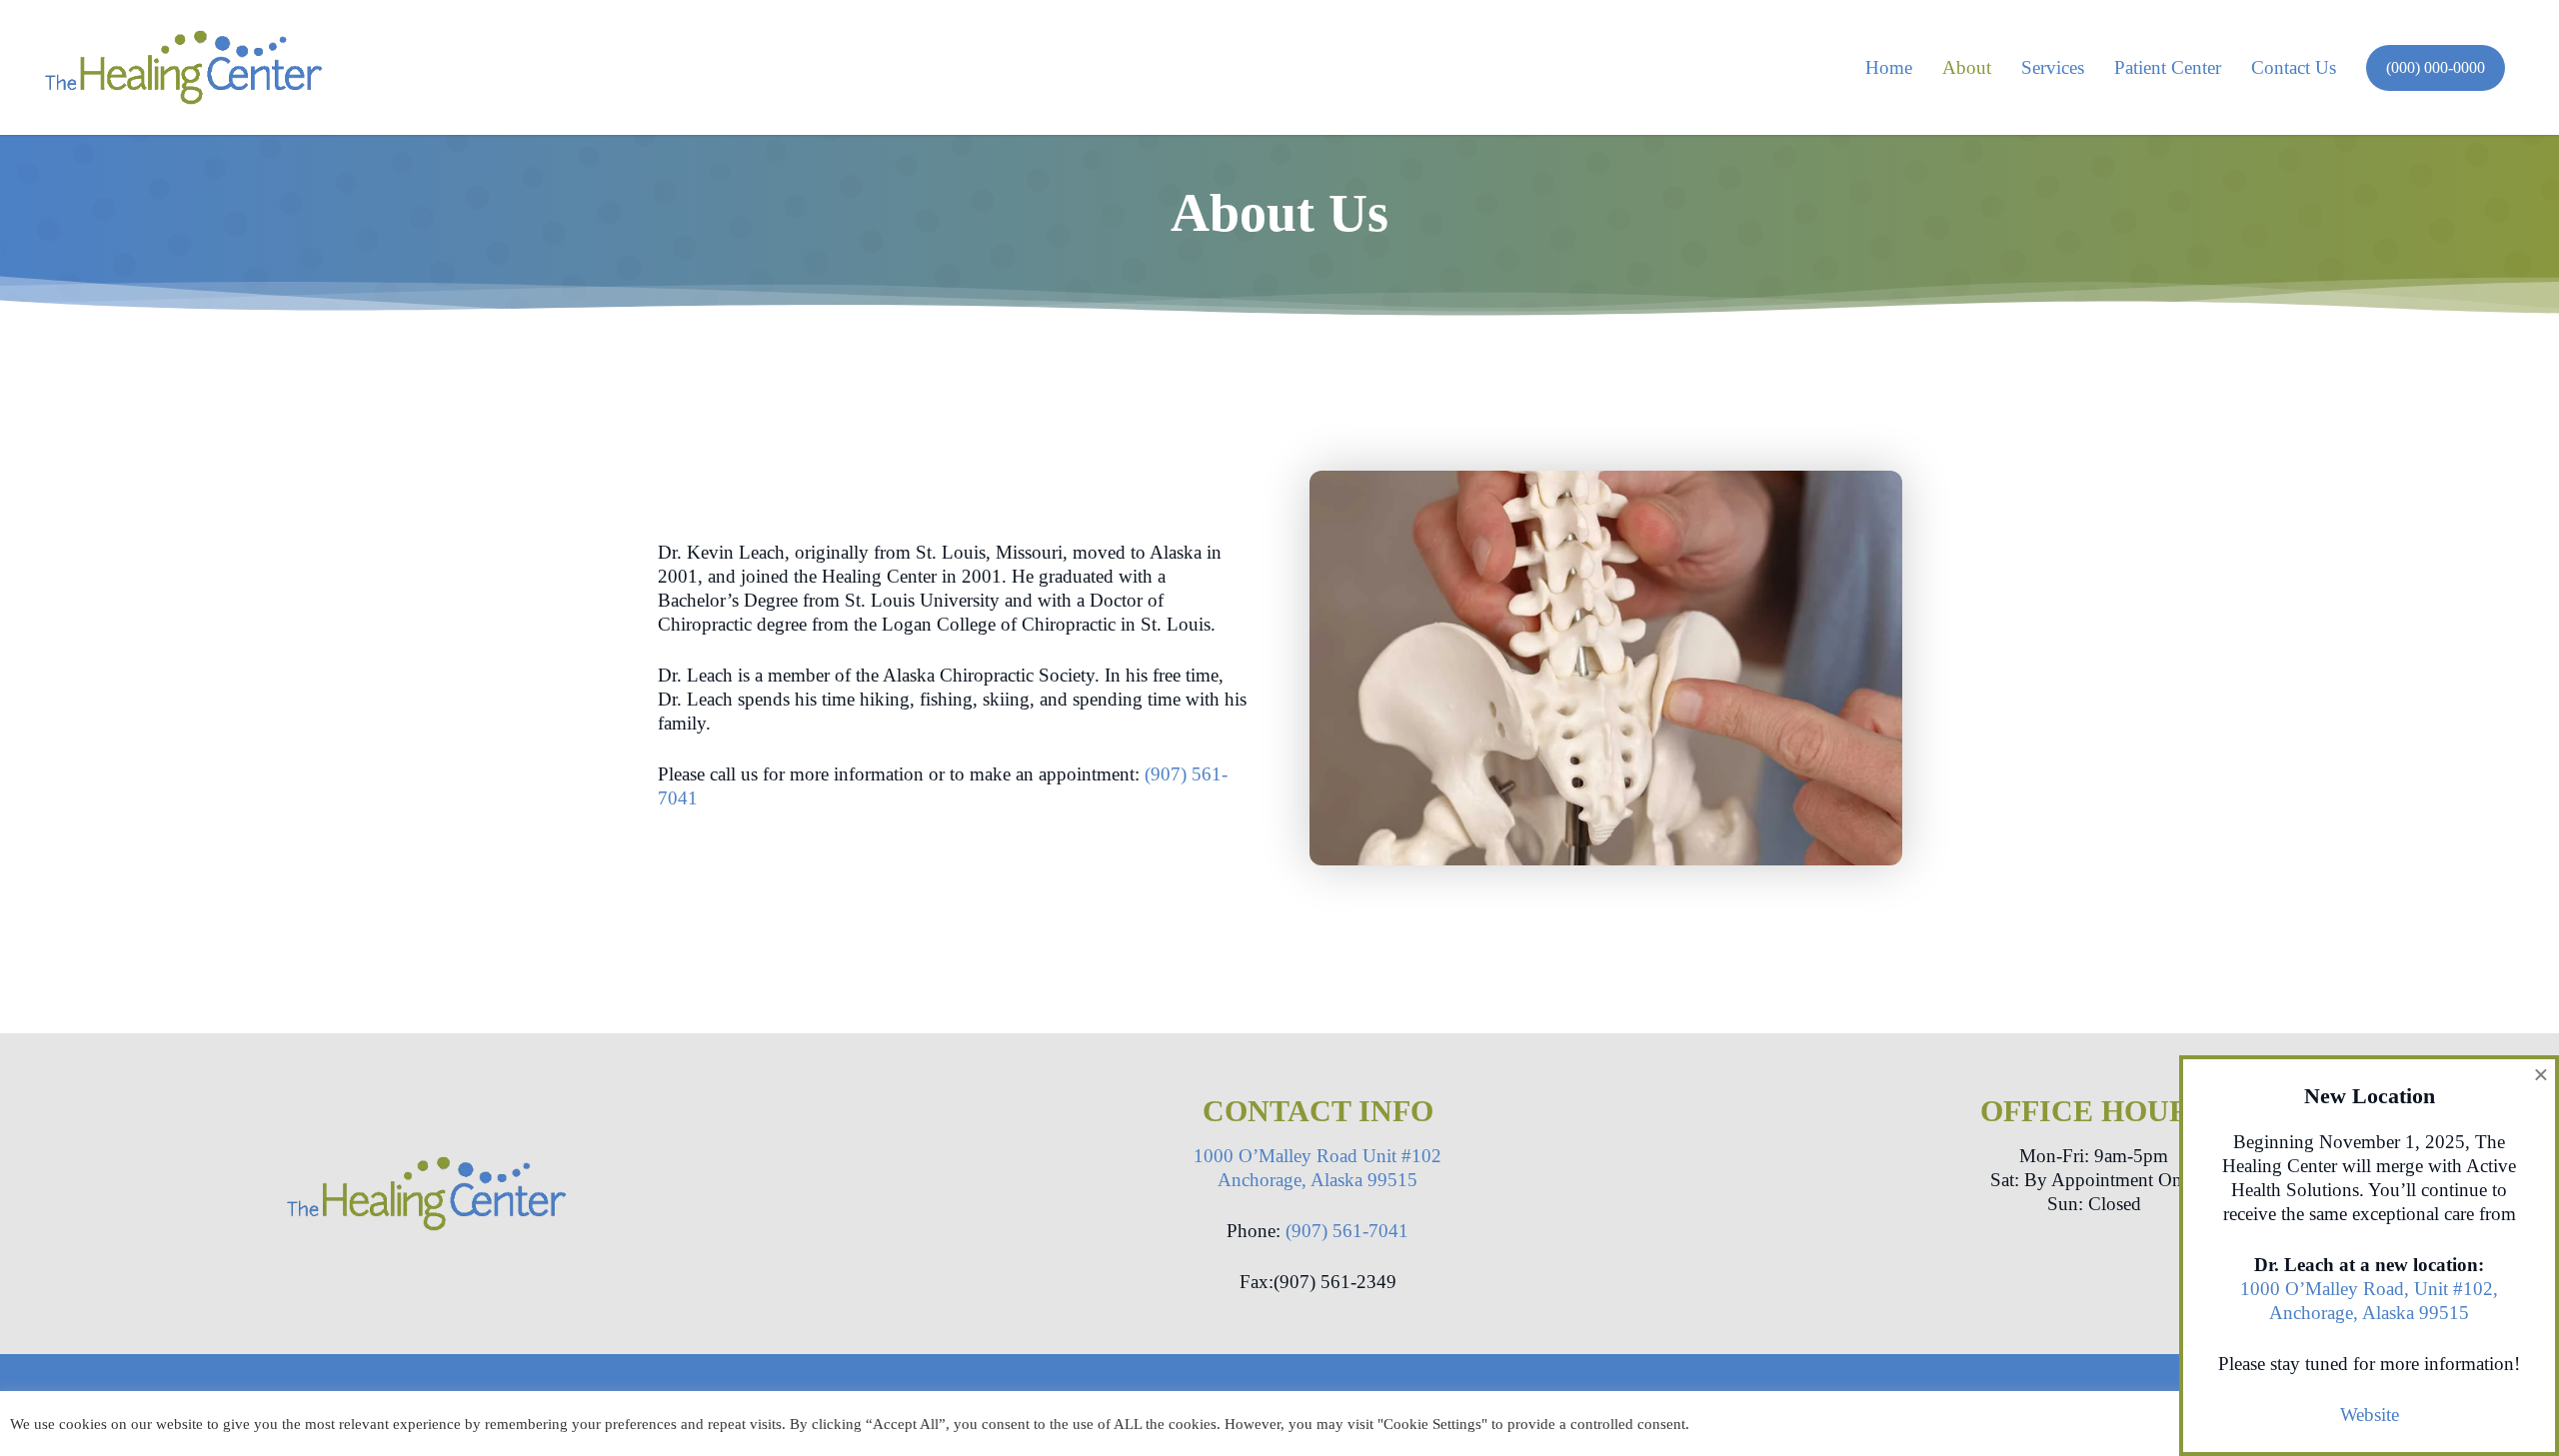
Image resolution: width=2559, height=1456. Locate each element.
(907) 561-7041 (1347, 1231)
